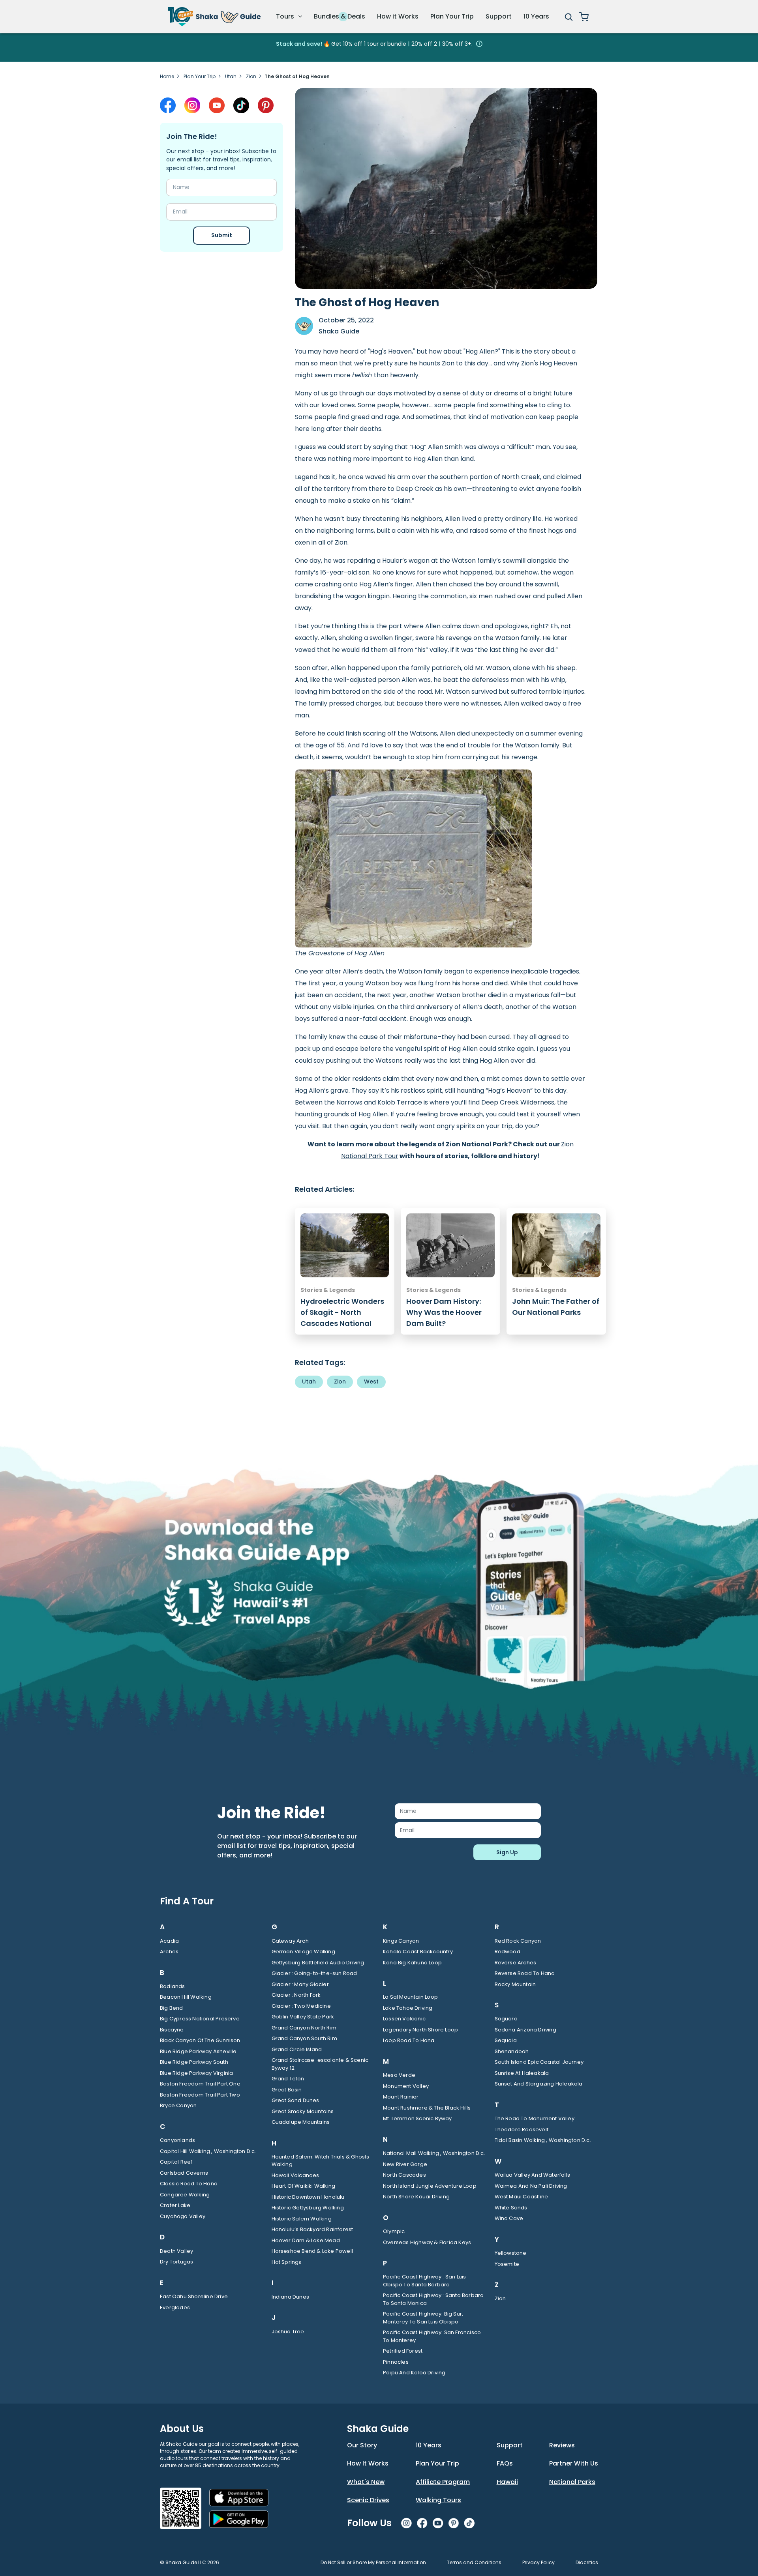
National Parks (572, 2482)
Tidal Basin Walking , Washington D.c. (543, 2140)
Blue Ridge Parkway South (194, 2062)
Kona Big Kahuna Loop (412, 1963)
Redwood (508, 1952)
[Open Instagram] (192, 105)
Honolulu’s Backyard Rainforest (312, 2229)
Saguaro (506, 2019)
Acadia (169, 1941)
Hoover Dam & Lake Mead (306, 2240)
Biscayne (172, 2030)
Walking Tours (438, 2500)
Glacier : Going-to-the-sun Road (314, 1973)
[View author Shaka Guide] (304, 326)
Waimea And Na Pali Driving (531, 2186)
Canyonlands (177, 2140)
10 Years (536, 16)
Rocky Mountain (515, 1984)
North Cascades (404, 2175)
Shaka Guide (339, 331)
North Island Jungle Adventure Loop (430, 2186)
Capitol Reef (176, 2162)
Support (499, 16)
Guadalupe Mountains (301, 2122)
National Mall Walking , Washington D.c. (434, 2153)
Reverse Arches (516, 1963)
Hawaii (507, 2482)
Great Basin (287, 2090)
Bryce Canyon (178, 2105)
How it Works (398, 16)
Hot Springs (287, 2262)
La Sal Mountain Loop (410, 1997)
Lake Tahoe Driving (408, 2008)
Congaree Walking (185, 2195)
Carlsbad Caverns (184, 2173)
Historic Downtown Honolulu (308, 2197)
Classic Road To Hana (189, 2184)
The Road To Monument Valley (535, 2118)
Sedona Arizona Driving (525, 2030)
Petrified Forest (403, 2351)
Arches (169, 1952)
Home (167, 76)
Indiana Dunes (291, 2297)
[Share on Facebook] (168, 105)
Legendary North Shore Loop (420, 2030)
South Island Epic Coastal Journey (539, 2062)
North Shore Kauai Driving (416, 2197)
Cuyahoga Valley (183, 2216)
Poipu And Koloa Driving (414, 2373)
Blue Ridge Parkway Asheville (198, 2051)
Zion (251, 76)
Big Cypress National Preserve (200, 2019)
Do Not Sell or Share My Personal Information (373, 2562)
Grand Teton (288, 2079)
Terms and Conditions (474, 2562)
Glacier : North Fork (296, 1995)
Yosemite (507, 2264)
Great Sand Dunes (296, 2100)
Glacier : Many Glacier (300, 1984)
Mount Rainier (401, 2097)
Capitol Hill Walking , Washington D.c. (208, 2151)
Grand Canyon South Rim (304, 2038)
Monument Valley (406, 2086)
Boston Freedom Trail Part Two (200, 2095)
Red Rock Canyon (518, 1941)
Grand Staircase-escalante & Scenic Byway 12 (320, 2064)
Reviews (562, 2445)
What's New (366, 2482)
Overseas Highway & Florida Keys (427, 2242)
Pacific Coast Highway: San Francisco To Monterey (432, 2336)
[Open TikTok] (241, 105)
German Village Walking (303, 1952)
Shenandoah (512, 2051)
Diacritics (587, 2562)
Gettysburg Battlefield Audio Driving (318, 1963)
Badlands (173, 1986)
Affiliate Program (443, 2482)
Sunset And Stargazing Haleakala (539, 2084)
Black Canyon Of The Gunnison (200, 2040)
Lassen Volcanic (404, 2019)
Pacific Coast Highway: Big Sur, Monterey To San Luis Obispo (423, 2318)
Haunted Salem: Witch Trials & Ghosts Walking (321, 2161)
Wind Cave (509, 2218)
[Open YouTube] (217, 105)
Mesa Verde (399, 2075)
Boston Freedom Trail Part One (200, 2084)
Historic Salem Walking (302, 2219)
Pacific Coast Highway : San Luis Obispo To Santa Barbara (424, 2281)
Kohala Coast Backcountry (418, 1952)
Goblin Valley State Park (303, 2017)
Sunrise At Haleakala (522, 2073)
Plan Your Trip (452, 16)
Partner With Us (574, 2463)
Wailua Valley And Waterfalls (533, 2175)
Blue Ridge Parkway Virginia (196, 2073)
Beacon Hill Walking (186, 1997)
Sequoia (506, 2040)
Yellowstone (511, 2253)
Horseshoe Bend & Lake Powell (312, 2251)
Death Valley (176, 2251)
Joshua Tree (288, 2332)
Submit (222, 235)
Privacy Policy (538, 2562)
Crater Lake (175, 2205)
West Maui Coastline (522, 2197)
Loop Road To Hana (409, 2040)
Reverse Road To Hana (525, 1973)
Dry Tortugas (176, 2262)
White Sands (511, 2208)
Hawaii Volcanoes (296, 2175)
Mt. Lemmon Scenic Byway (417, 2118)
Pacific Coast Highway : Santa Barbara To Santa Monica (433, 2299)
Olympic (394, 2231)
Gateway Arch (290, 1941)
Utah (231, 76)
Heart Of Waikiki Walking (304, 2186)
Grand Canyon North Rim (304, 2028)
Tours (286, 16)
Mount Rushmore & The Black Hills (427, 2108)
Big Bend (172, 2008)
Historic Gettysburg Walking (308, 2208)
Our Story (362, 2445)
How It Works (368, 2463)
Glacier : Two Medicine (301, 2006)
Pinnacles (396, 2362)
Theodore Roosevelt (522, 2130)
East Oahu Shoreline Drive (194, 2296)
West (371, 1382)
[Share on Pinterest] (266, 105)
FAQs (505, 2463)
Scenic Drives (368, 2500)
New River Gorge (405, 2164)
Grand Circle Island (297, 2049)
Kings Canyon (401, 1941)
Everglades (175, 2307)
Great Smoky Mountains (303, 2111)
